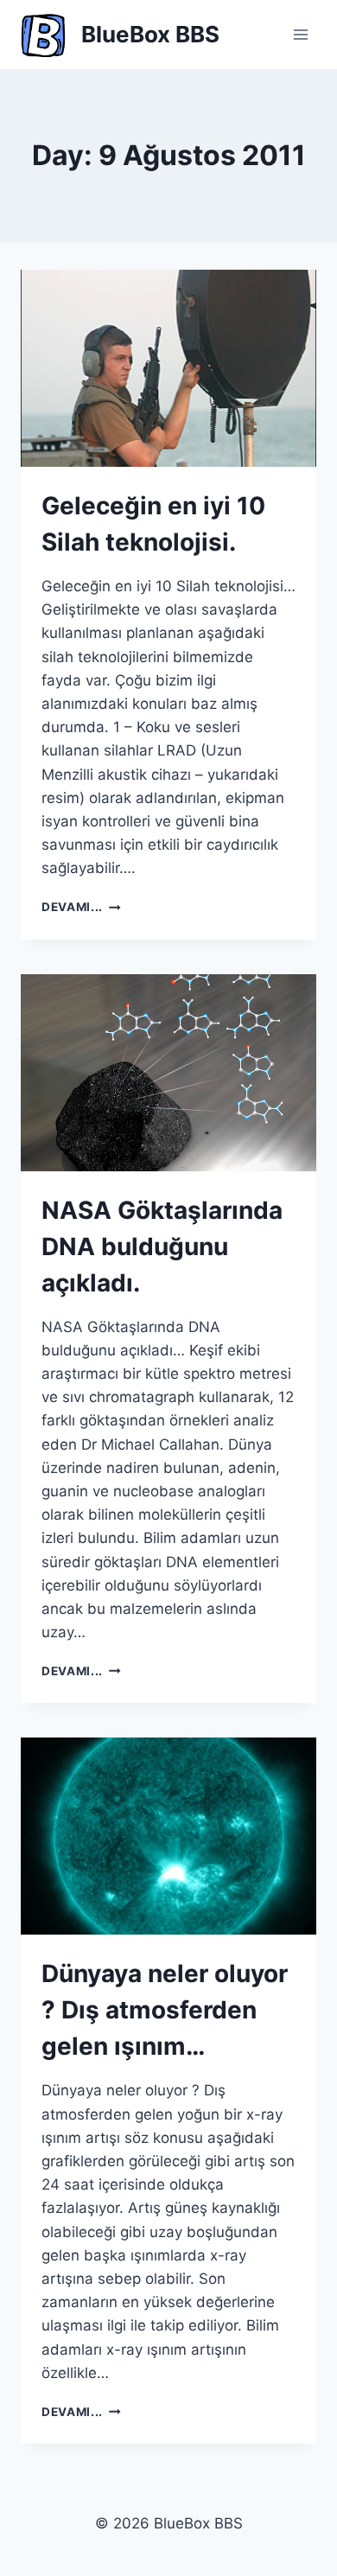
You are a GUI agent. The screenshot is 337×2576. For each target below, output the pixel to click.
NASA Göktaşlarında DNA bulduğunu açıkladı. (162, 1247)
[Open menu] (300, 34)
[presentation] (168, 368)
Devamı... (81, 907)
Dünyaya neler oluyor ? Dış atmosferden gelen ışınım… (165, 2010)
